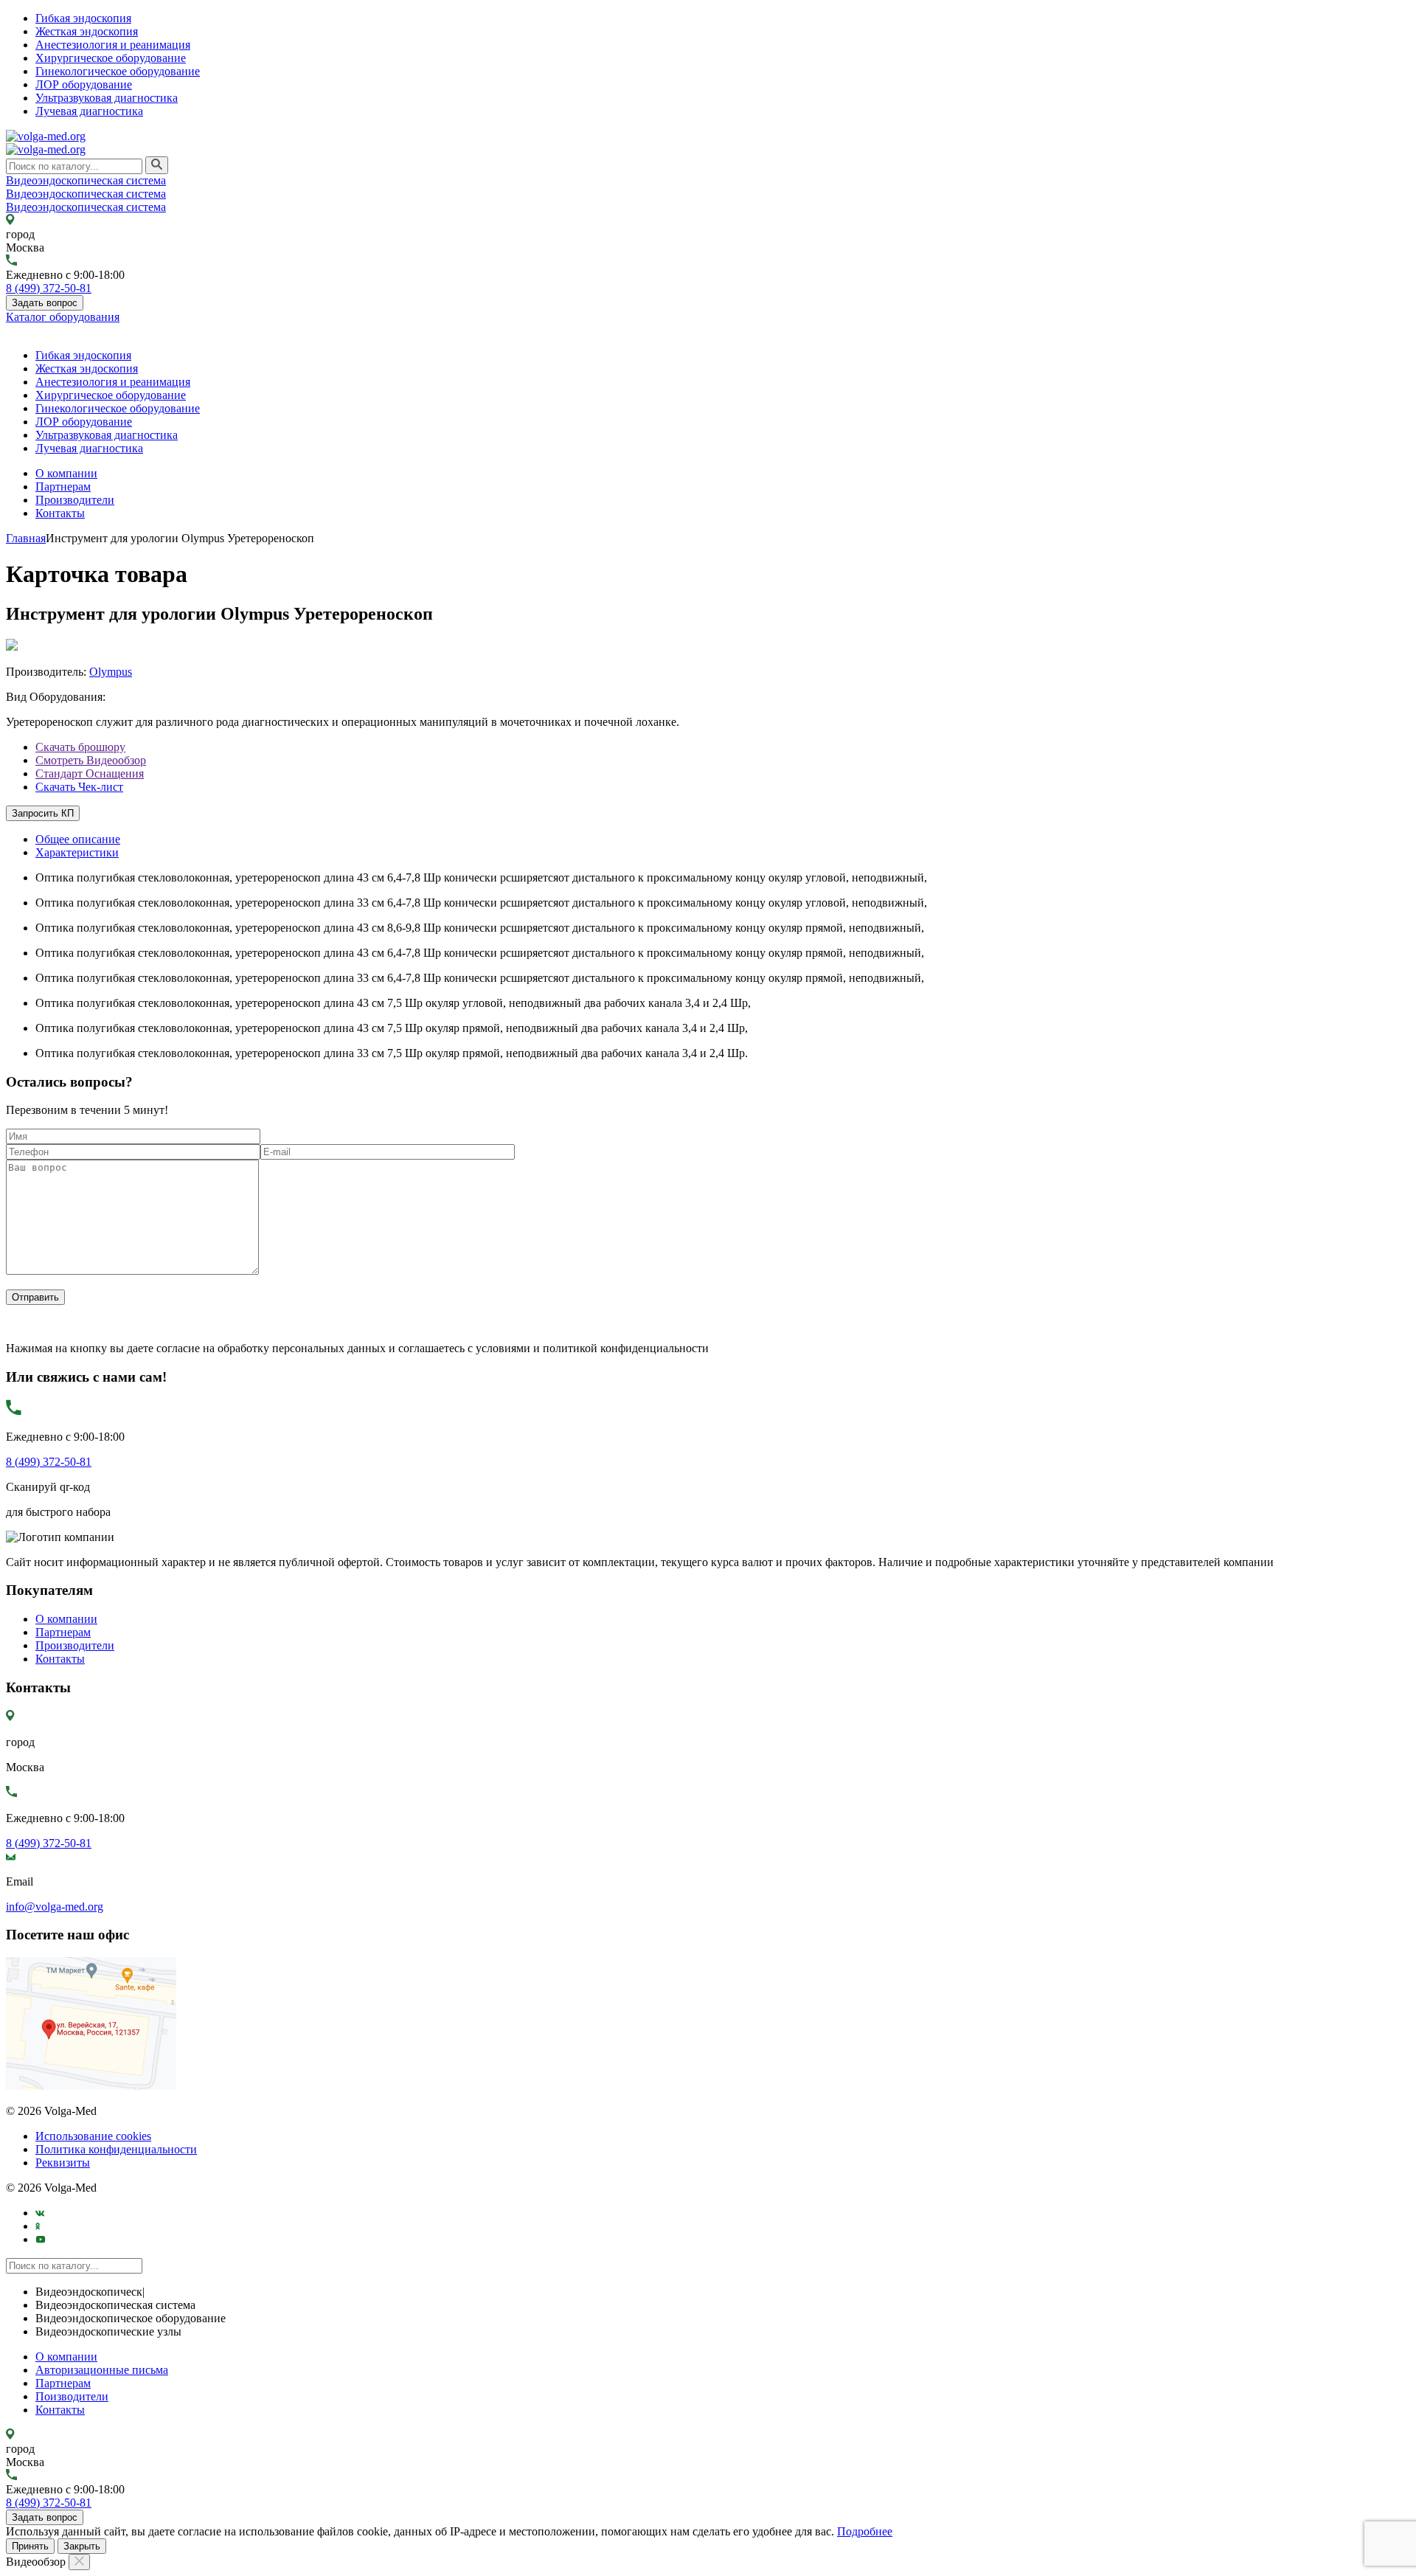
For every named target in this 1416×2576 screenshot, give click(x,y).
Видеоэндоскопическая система (86, 180)
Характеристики (77, 852)
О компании (66, 473)
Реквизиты (63, 2163)
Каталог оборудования (63, 317)
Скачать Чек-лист (79, 787)
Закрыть (82, 2546)
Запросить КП (43, 813)
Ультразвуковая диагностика (107, 98)
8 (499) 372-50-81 (49, 288)
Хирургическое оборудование (111, 58)
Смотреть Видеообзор (91, 760)
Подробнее (865, 2531)
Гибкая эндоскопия (83, 18)
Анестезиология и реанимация (113, 45)
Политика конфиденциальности (116, 2149)
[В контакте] (40, 2213)
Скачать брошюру (80, 747)
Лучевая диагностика (89, 111)
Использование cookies (93, 2136)
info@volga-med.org (55, 1907)
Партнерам (63, 487)
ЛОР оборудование (84, 84)
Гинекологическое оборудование (118, 71)
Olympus (111, 672)
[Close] (79, 2562)
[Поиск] (157, 165)
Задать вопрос (45, 303)
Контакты (60, 513)
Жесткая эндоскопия (87, 31)
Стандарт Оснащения (90, 773)
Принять (30, 2546)
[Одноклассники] (38, 2226)
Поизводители (72, 2396)
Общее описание (78, 839)
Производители (75, 500)
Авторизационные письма (102, 2370)
